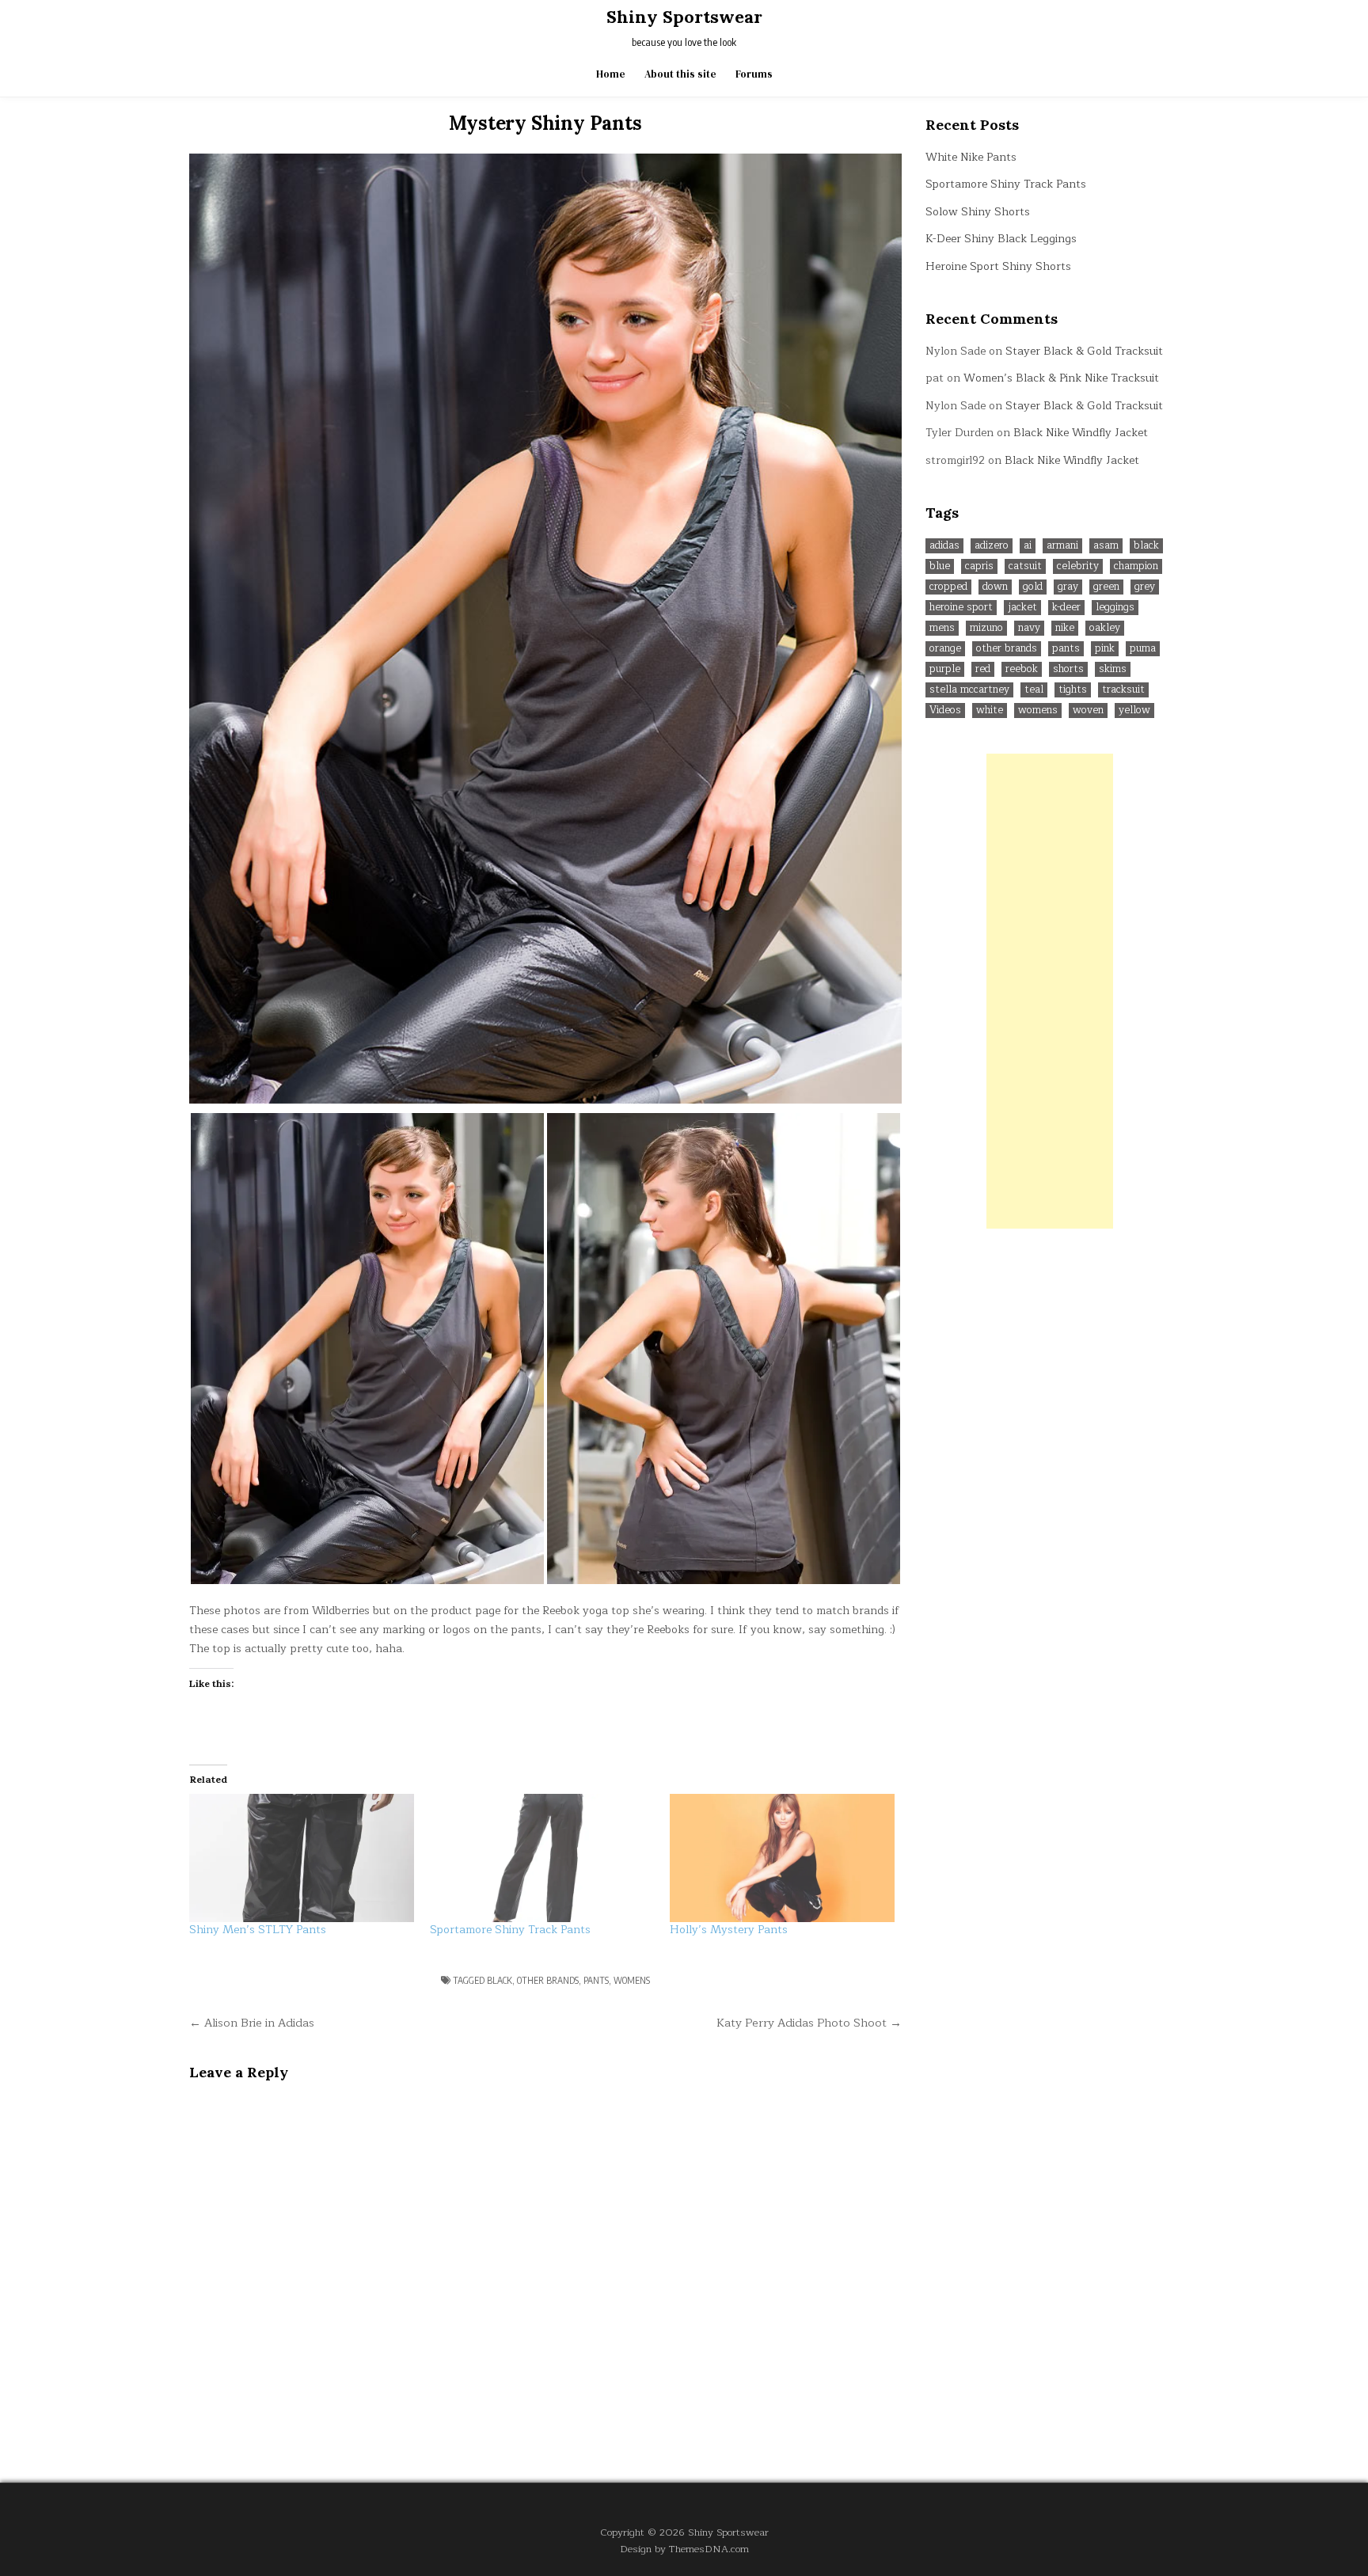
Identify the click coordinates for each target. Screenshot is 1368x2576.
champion (1136, 566)
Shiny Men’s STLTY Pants (258, 1930)
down (995, 587)
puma (1143, 649)
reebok (1022, 669)
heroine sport (961, 608)
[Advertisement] (1050, 991)
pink (1105, 649)
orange (945, 649)
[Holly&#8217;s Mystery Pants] (782, 1858)
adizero (992, 546)
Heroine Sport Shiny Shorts (998, 266)
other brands (548, 1980)
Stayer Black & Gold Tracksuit (1084, 351)
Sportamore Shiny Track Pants (510, 1930)
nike (1065, 628)
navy (1029, 628)
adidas (944, 546)
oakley (1105, 628)
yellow (1134, 710)
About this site (680, 74)
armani (1062, 546)
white (990, 710)
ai (1028, 546)
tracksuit (1123, 690)
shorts (1068, 669)
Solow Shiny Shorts (978, 212)
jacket (1022, 608)
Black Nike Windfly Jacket (1081, 433)
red (983, 669)
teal (1034, 690)
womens (632, 1980)
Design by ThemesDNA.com (684, 2549)
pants (596, 1980)
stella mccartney (969, 690)
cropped (948, 587)
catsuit (1025, 566)
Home (611, 74)
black (500, 1980)
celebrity (1078, 566)
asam (1106, 546)
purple (945, 669)
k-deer (1066, 608)
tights (1073, 690)
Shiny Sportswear (684, 17)
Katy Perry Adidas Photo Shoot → (809, 2023)
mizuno (986, 628)
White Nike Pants (971, 157)
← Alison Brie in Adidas (252, 2023)
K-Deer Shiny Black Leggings (1001, 239)
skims (1113, 669)
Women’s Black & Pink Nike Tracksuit (1061, 378)
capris (979, 566)
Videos (945, 710)
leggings (1115, 608)
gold (1033, 587)
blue (940, 566)
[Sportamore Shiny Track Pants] (542, 1858)
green (1106, 587)
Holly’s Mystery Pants (729, 1930)
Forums (754, 74)
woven (1088, 710)
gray (1068, 587)
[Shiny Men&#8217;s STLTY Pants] (302, 1858)
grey (1145, 587)
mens (942, 628)
